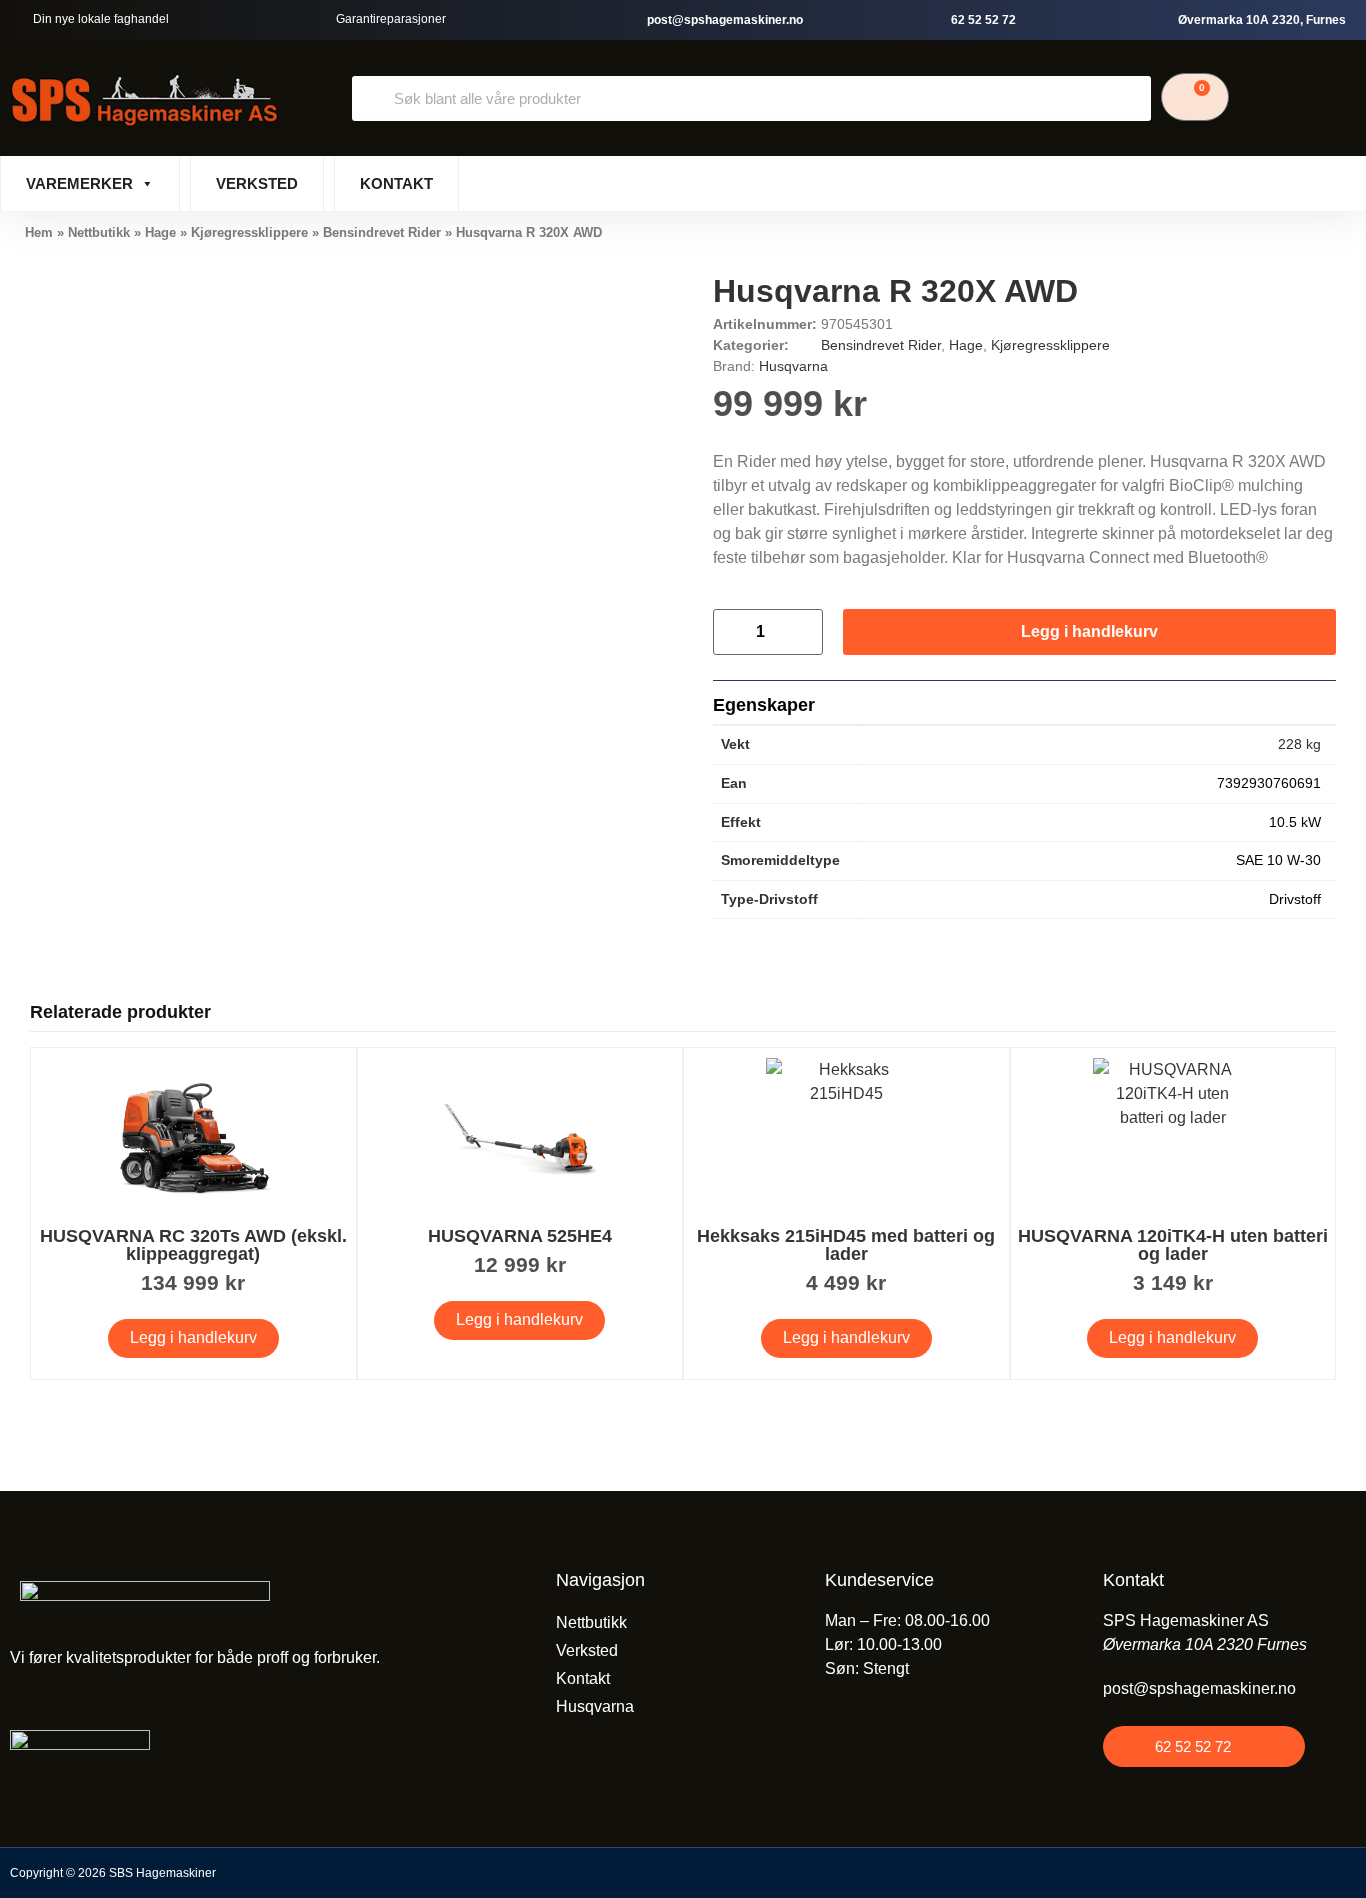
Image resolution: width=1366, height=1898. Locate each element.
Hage (160, 232)
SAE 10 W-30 (1278, 860)
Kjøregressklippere (249, 232)
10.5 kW (1295, 822)
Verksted (257, 183)
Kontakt (396, 183)
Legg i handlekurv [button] (193, 1337)
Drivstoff (1295, 899)
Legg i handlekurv (1089, 631)
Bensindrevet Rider (382, 232)
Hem (39, 232)
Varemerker (79, 183)
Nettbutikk (99, 232)
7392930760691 (1269, 783)
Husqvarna (793, 366)
